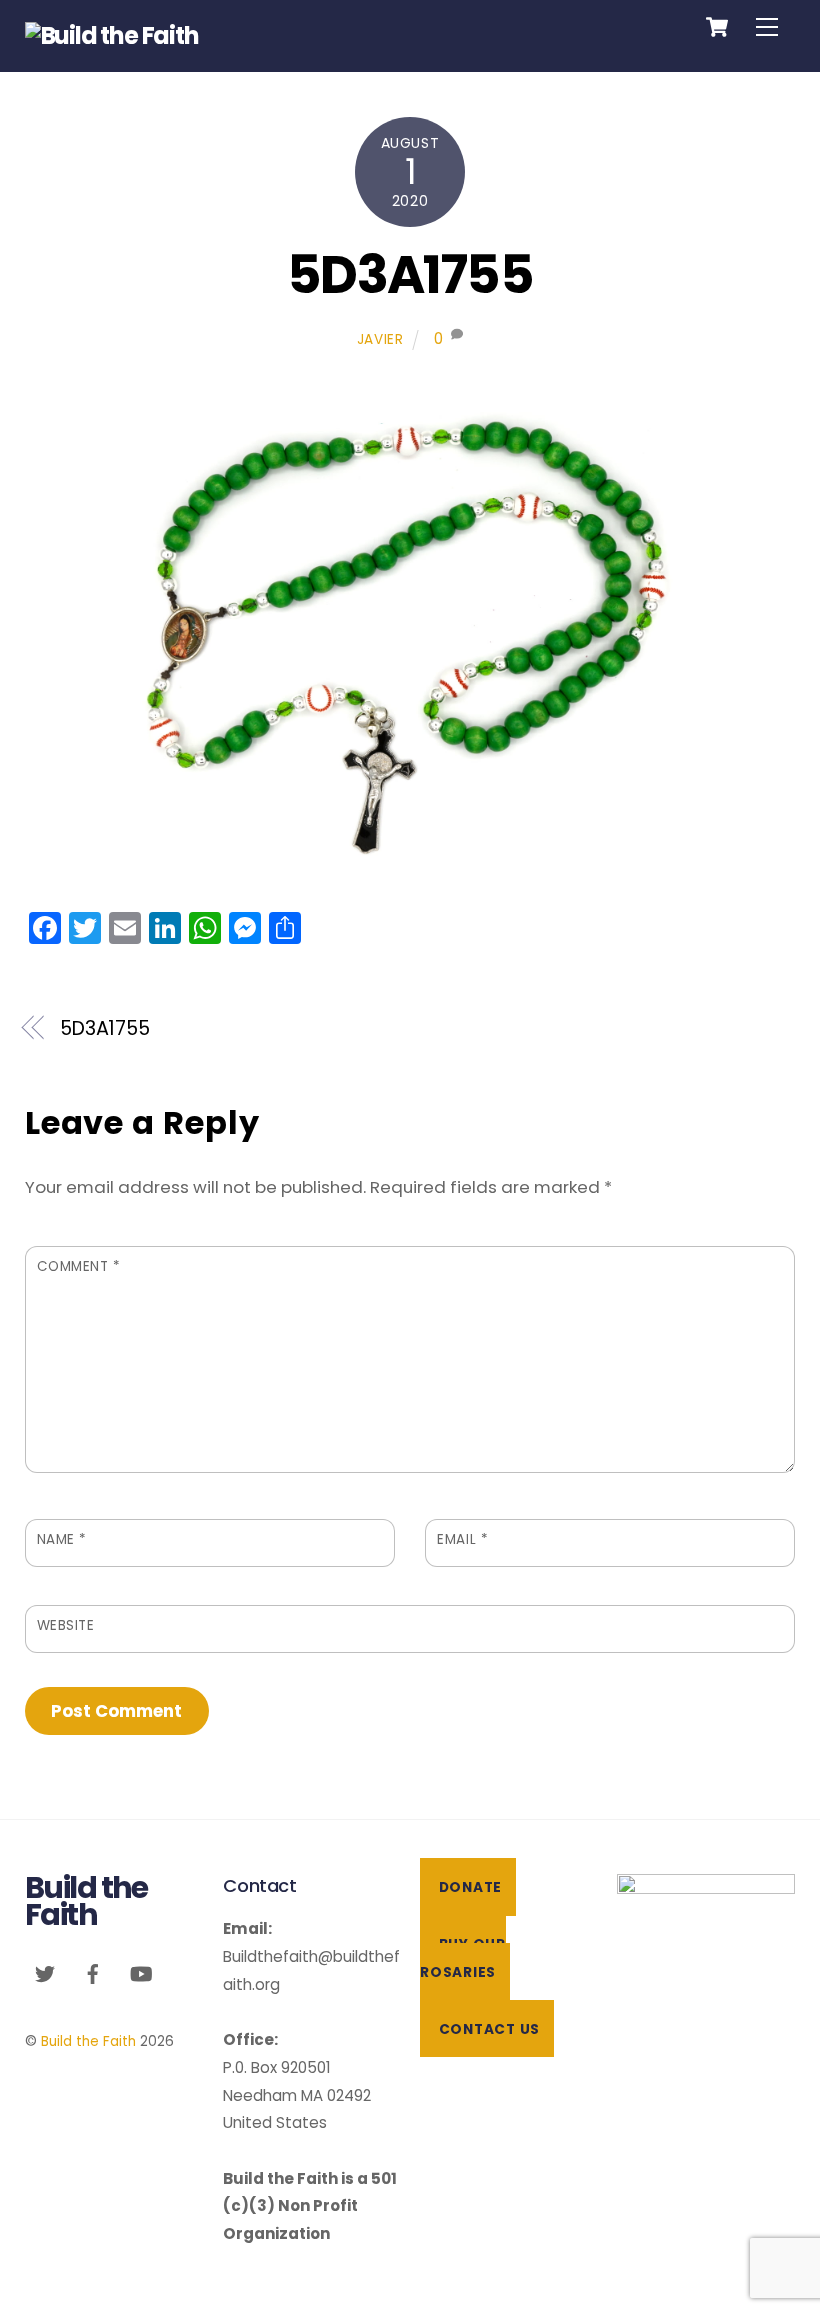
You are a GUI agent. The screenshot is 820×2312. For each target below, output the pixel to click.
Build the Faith (88, 2041)
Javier (380, 339)
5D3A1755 (410, 274)
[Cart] (717, 27)
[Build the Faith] (112, 35)
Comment (79, 1266)
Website (66, 1625)
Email (462, 1539)
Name (62, 1539)
